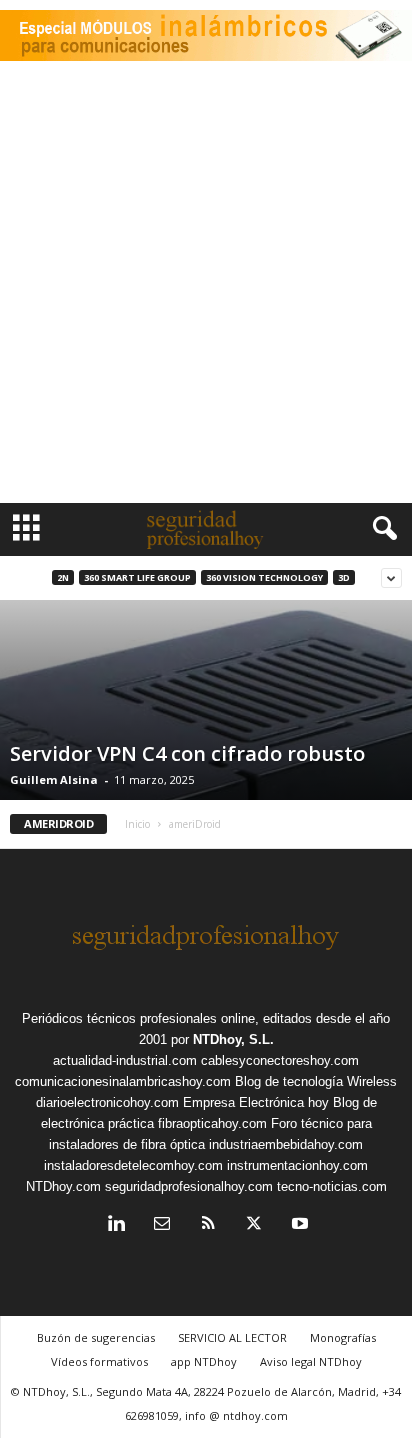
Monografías (343, 1337)
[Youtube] (298, 1225)
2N (63, 577)
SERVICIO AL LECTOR (232, 1337)
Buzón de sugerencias (96, 1337)
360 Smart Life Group (137, 577)
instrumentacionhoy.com (297, 1165)
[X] (254, 1225)
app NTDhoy (204, 1361)
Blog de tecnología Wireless (316, 1081)
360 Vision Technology (264, 577)
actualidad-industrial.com (125, 1060)
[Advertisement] (206, 287)
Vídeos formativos (99, 1361)
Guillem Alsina (54, 779)
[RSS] (208, 1225)
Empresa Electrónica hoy (256, 1102)
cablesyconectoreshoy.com (280, 1060)
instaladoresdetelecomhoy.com (133, 1165)
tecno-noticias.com (332, 1186)
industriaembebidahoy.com (286, 1144)
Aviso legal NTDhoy (311, 1361)
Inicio (137, 824)
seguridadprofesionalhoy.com (189, 1186)
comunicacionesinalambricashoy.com (123, 1081)
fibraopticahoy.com (212, 1123)
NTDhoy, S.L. (233, 1039)
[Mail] (162, 1225)
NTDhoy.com (63, 1186)
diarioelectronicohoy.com (107, 1102)
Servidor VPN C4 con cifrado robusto (187, 753)
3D (344, 577)
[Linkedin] (116, 1225)
